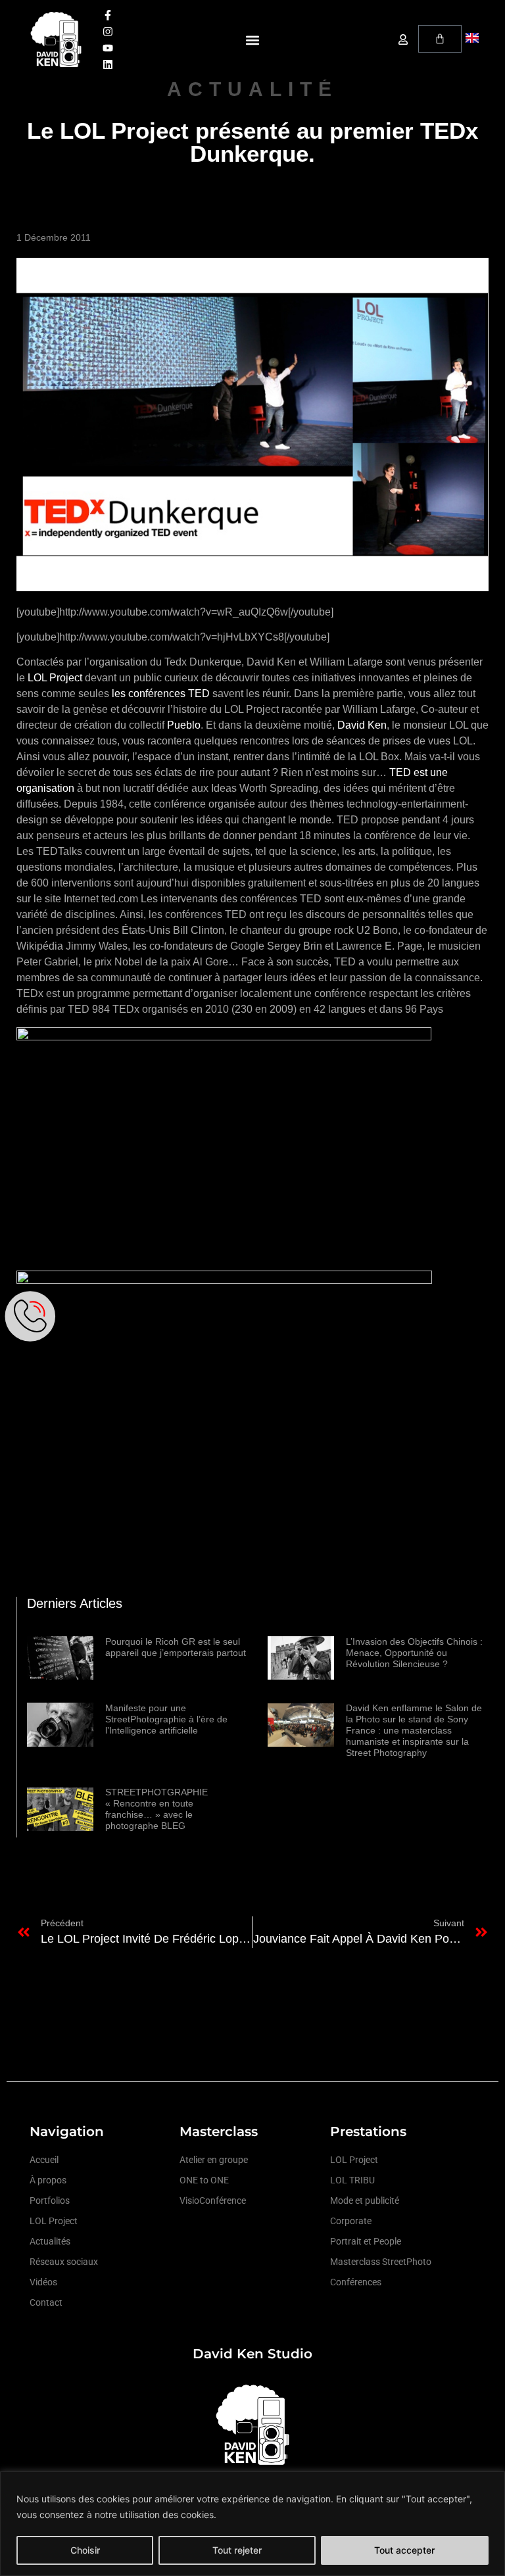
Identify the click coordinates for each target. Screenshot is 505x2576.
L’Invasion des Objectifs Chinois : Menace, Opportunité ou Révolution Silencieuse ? (414, 1653)
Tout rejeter (237, 2550)
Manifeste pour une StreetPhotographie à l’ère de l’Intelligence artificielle (166, 1719)
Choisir (85, 2550)
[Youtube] (108, 48)
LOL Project (55, 678)
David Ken (362, 725)
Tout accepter (404, 2550)
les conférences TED (161, 693)
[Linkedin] (108, 64)
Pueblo (184, 725)
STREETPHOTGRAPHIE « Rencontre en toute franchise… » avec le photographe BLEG (156, 1809)
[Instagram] (108, 32)
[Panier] (440, 39)
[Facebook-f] (108, 15)
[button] (252, 40)
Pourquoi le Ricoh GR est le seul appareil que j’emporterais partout (176, 1647)
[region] (252, 2524)
